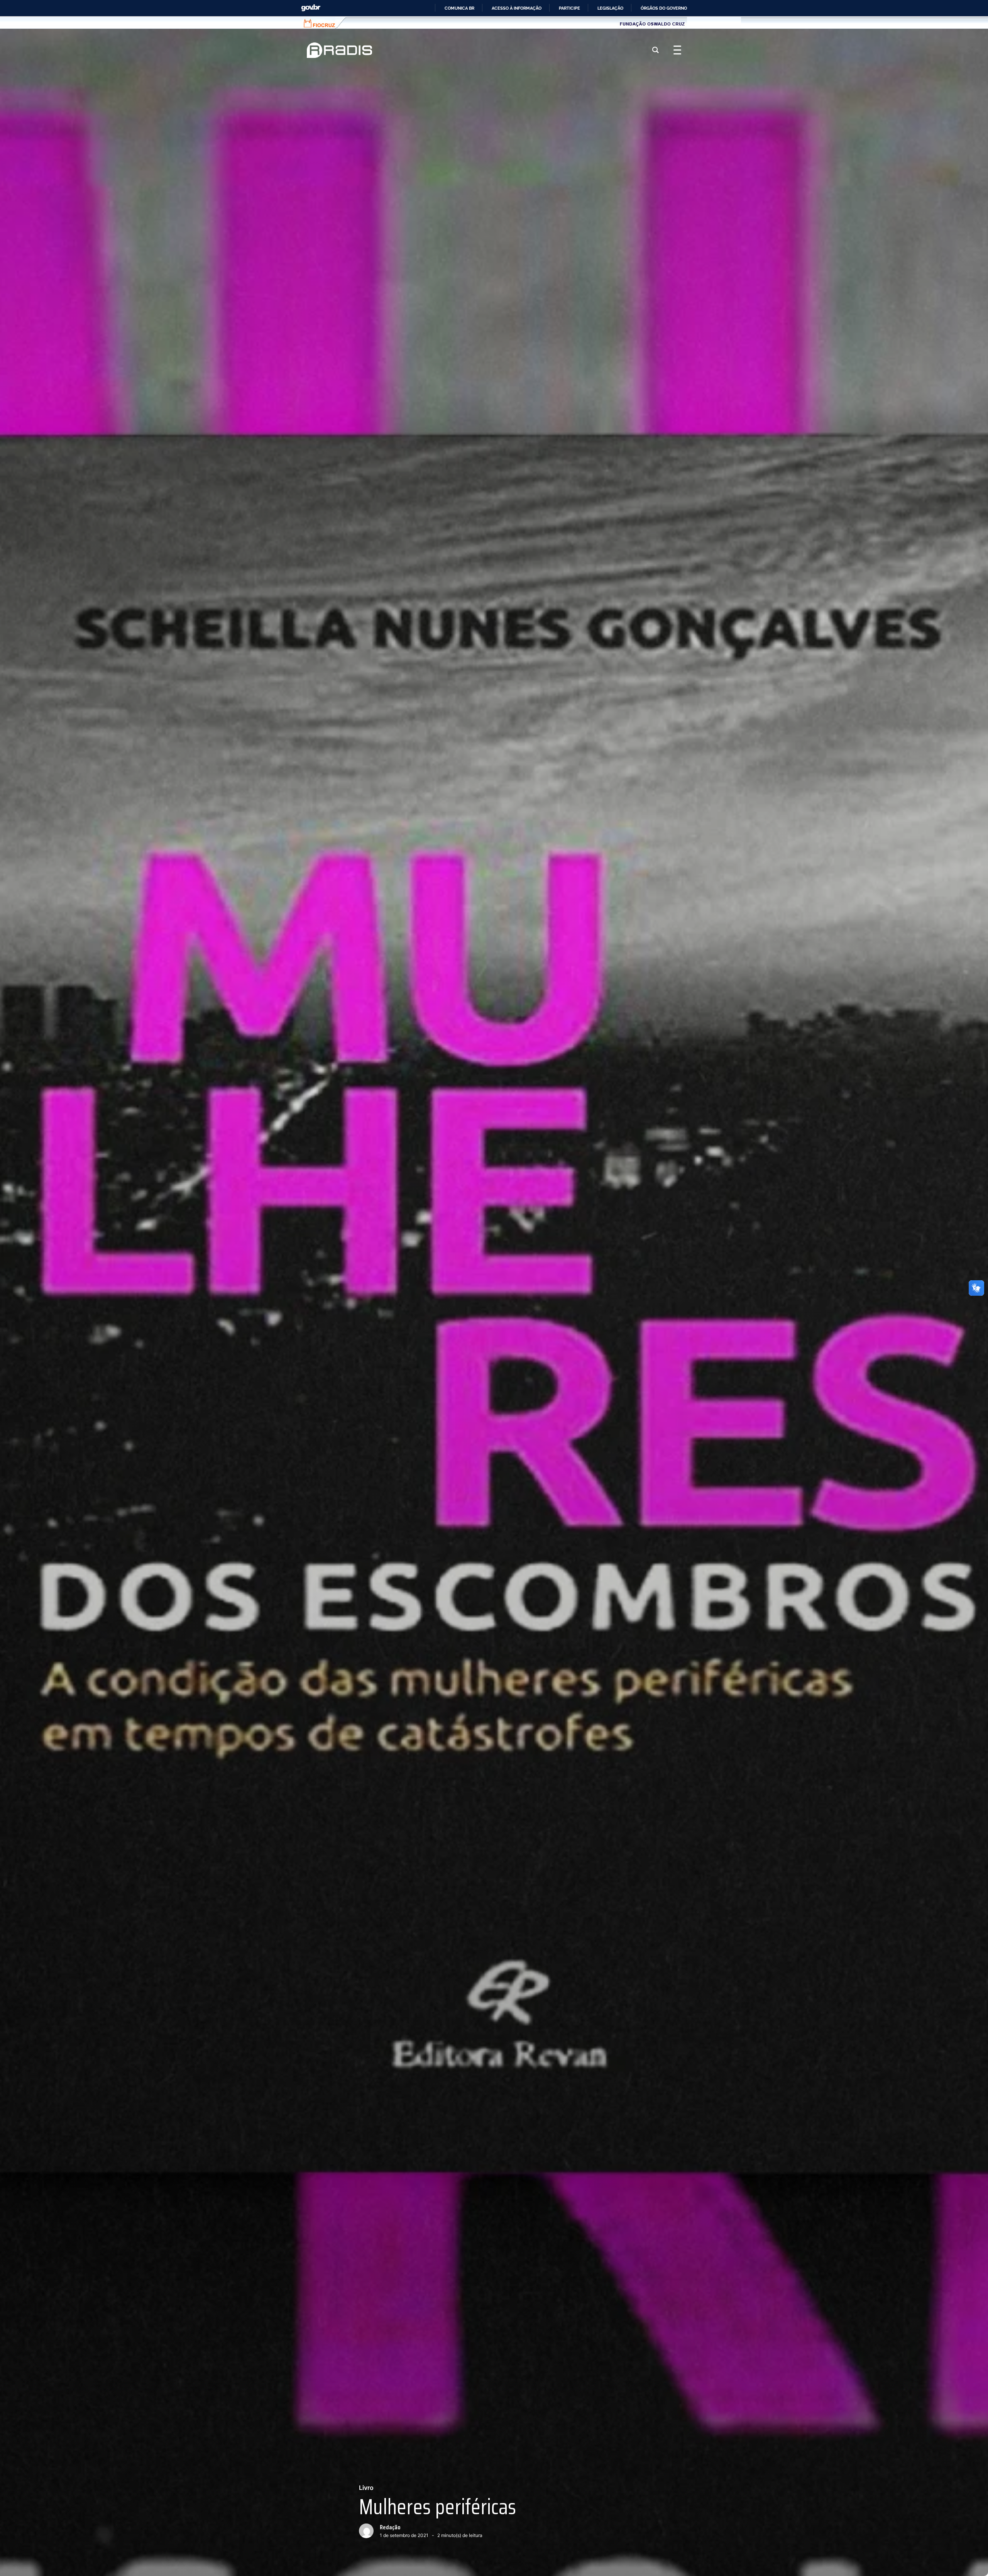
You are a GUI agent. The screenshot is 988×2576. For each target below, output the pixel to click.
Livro (366, 2488)
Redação (390, 2527)
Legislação (610, 8)
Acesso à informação (517, 8)
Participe (569, 8)
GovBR (311, 8)
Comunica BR (459, 8)
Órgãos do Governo (664, 8)
